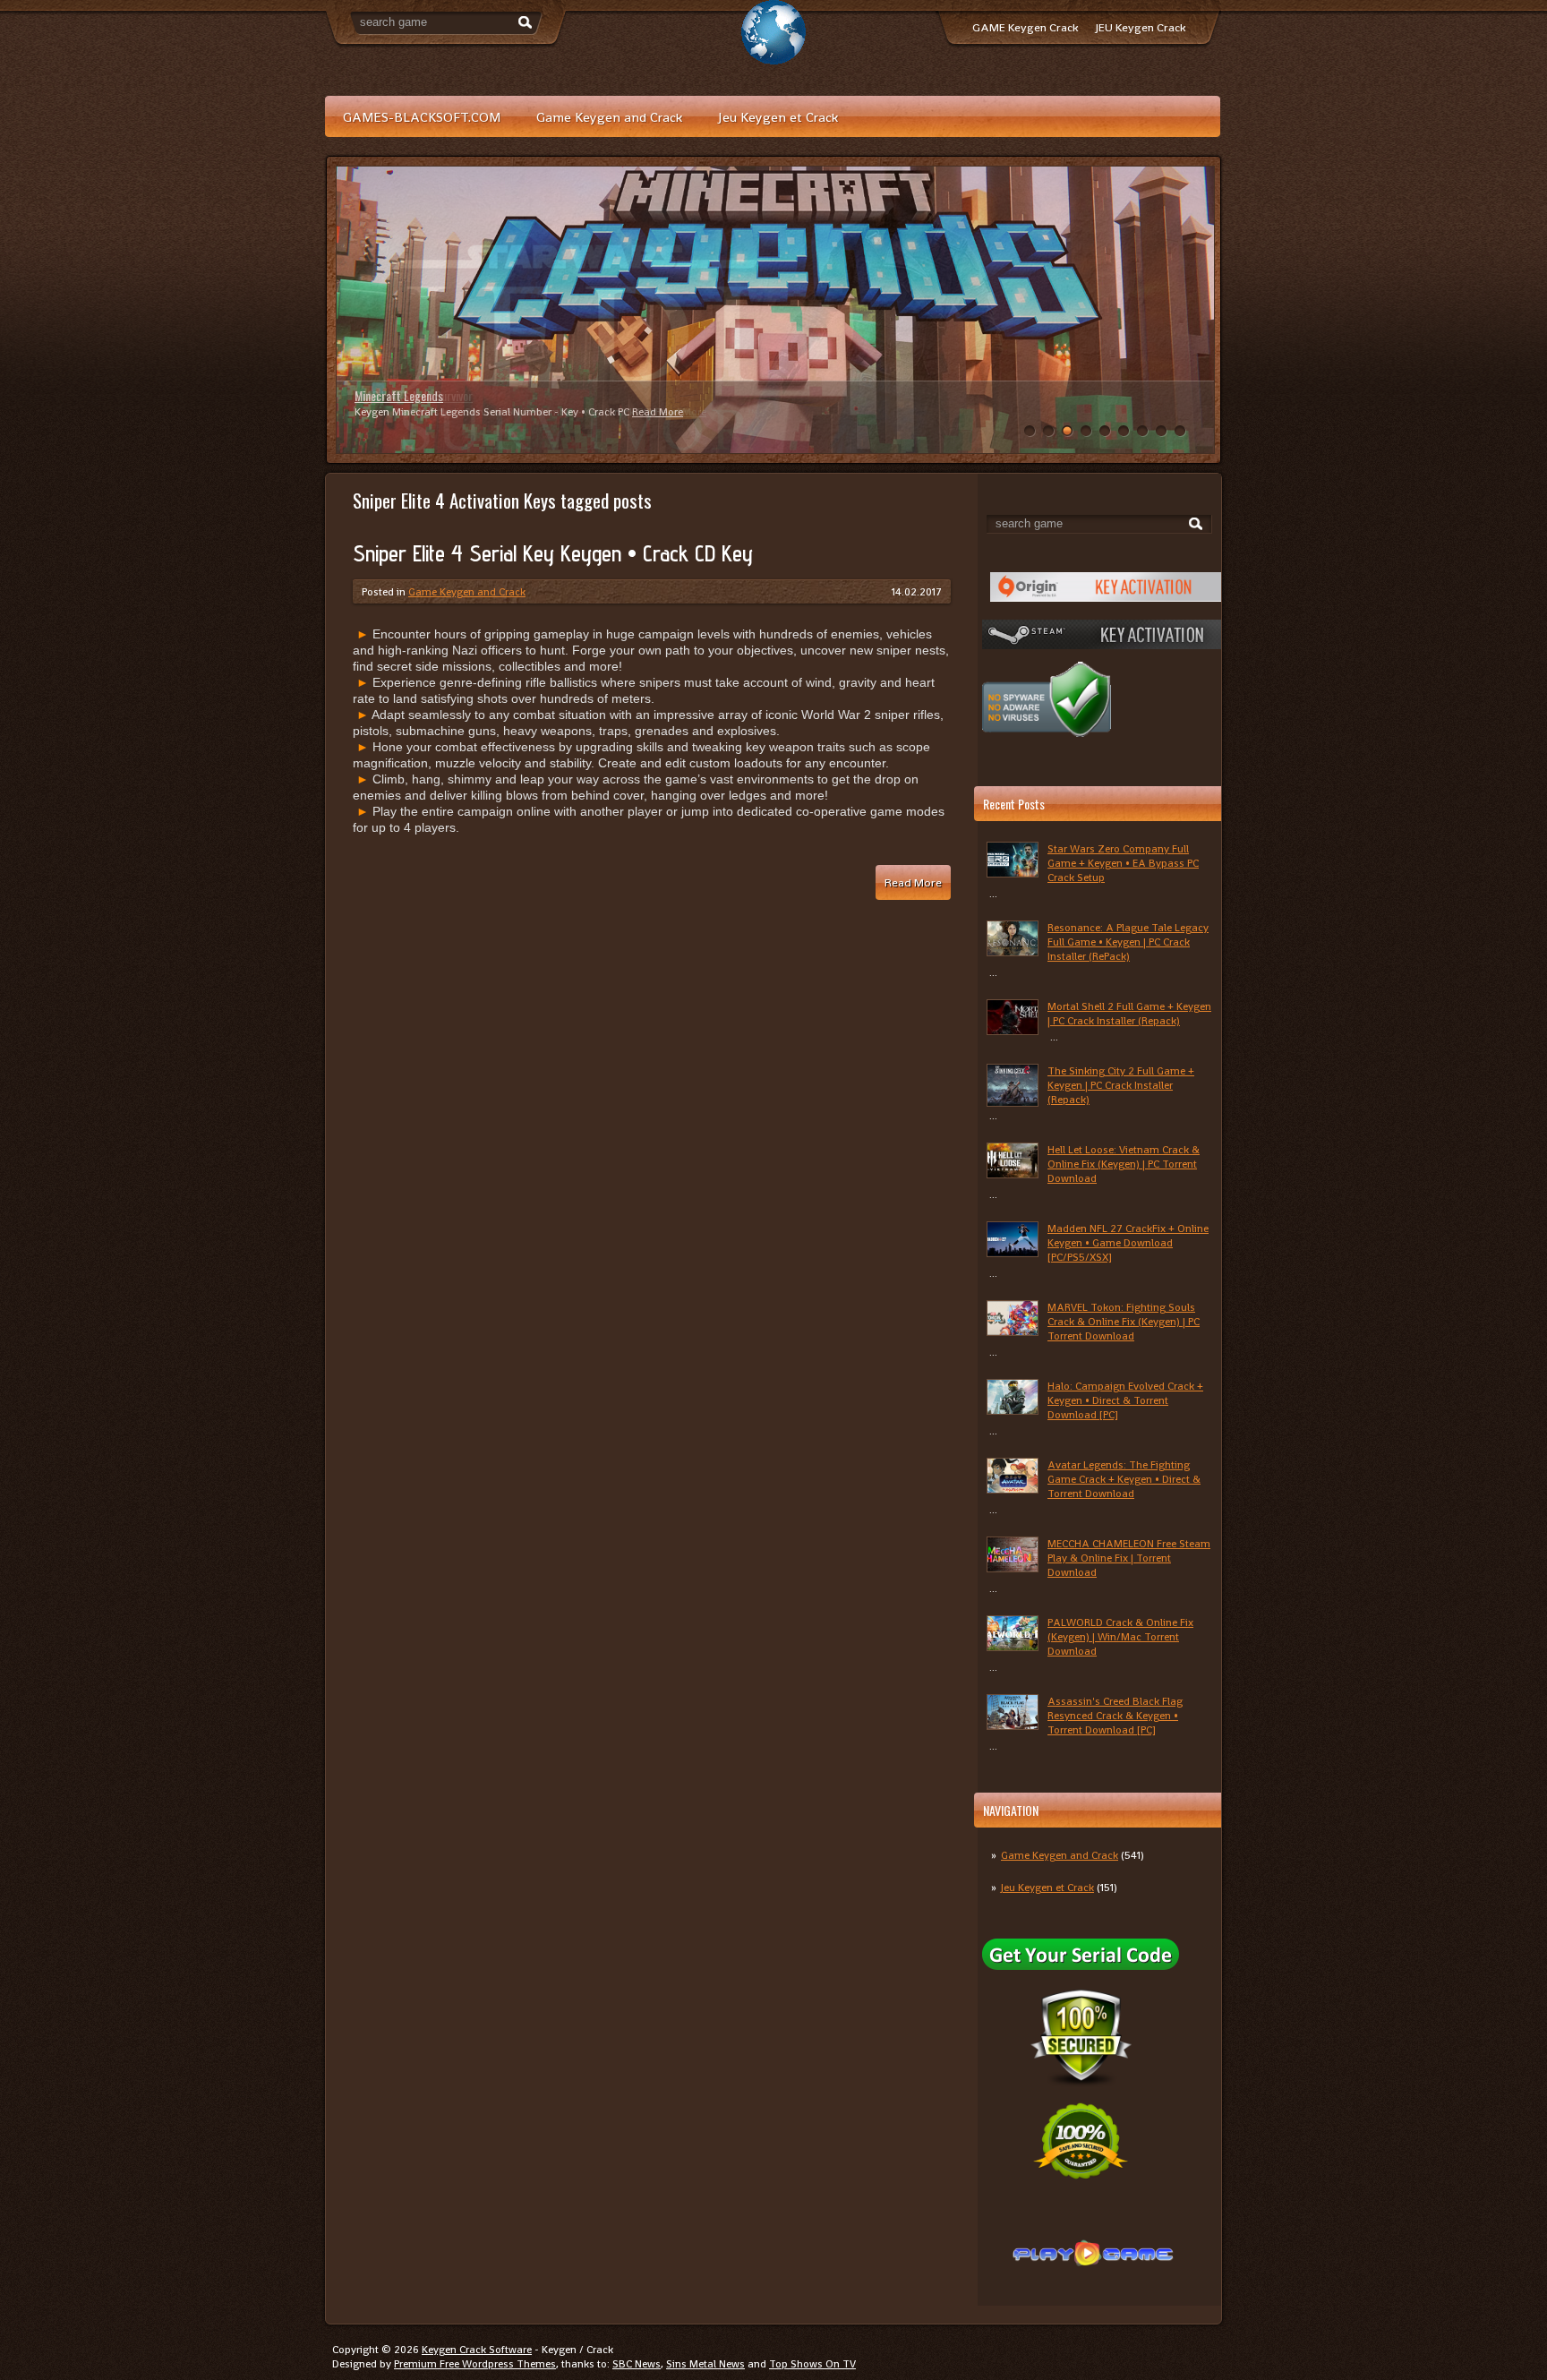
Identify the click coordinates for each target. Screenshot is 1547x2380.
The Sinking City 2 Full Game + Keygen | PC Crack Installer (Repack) (1121, 1085)
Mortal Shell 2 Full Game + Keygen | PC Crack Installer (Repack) (1129, 1014)
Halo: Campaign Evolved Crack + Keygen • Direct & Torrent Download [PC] (1125, 1400)
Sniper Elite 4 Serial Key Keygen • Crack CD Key (553, 553)
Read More (658, 412)
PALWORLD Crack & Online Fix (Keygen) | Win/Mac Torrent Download (1120, 1637)
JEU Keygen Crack (1141, 27)
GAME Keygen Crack (1025, 27)
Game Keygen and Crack (609, 117)
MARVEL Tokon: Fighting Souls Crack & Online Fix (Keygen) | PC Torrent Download (1124, 1322)
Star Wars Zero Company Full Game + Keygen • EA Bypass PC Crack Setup (1123, 863)
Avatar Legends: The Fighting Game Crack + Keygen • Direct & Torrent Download (1124, 1479)
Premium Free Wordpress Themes (475, 2364)
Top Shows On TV (812, 2364)
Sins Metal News (705, 2364)
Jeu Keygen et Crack (778, 117)
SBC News (637, 2364)
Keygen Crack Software (477, 2350)
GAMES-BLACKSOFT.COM (422, 117)
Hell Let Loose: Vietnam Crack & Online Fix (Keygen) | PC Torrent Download (1124, 1164)
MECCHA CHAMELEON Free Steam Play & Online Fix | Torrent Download (1129, 1558)
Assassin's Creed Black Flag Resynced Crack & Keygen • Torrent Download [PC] (1115, 1716)
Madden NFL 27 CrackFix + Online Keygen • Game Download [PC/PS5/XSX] (1128, 1243)
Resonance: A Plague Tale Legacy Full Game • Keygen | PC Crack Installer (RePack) (1128, 942)
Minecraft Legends (399, 395)
